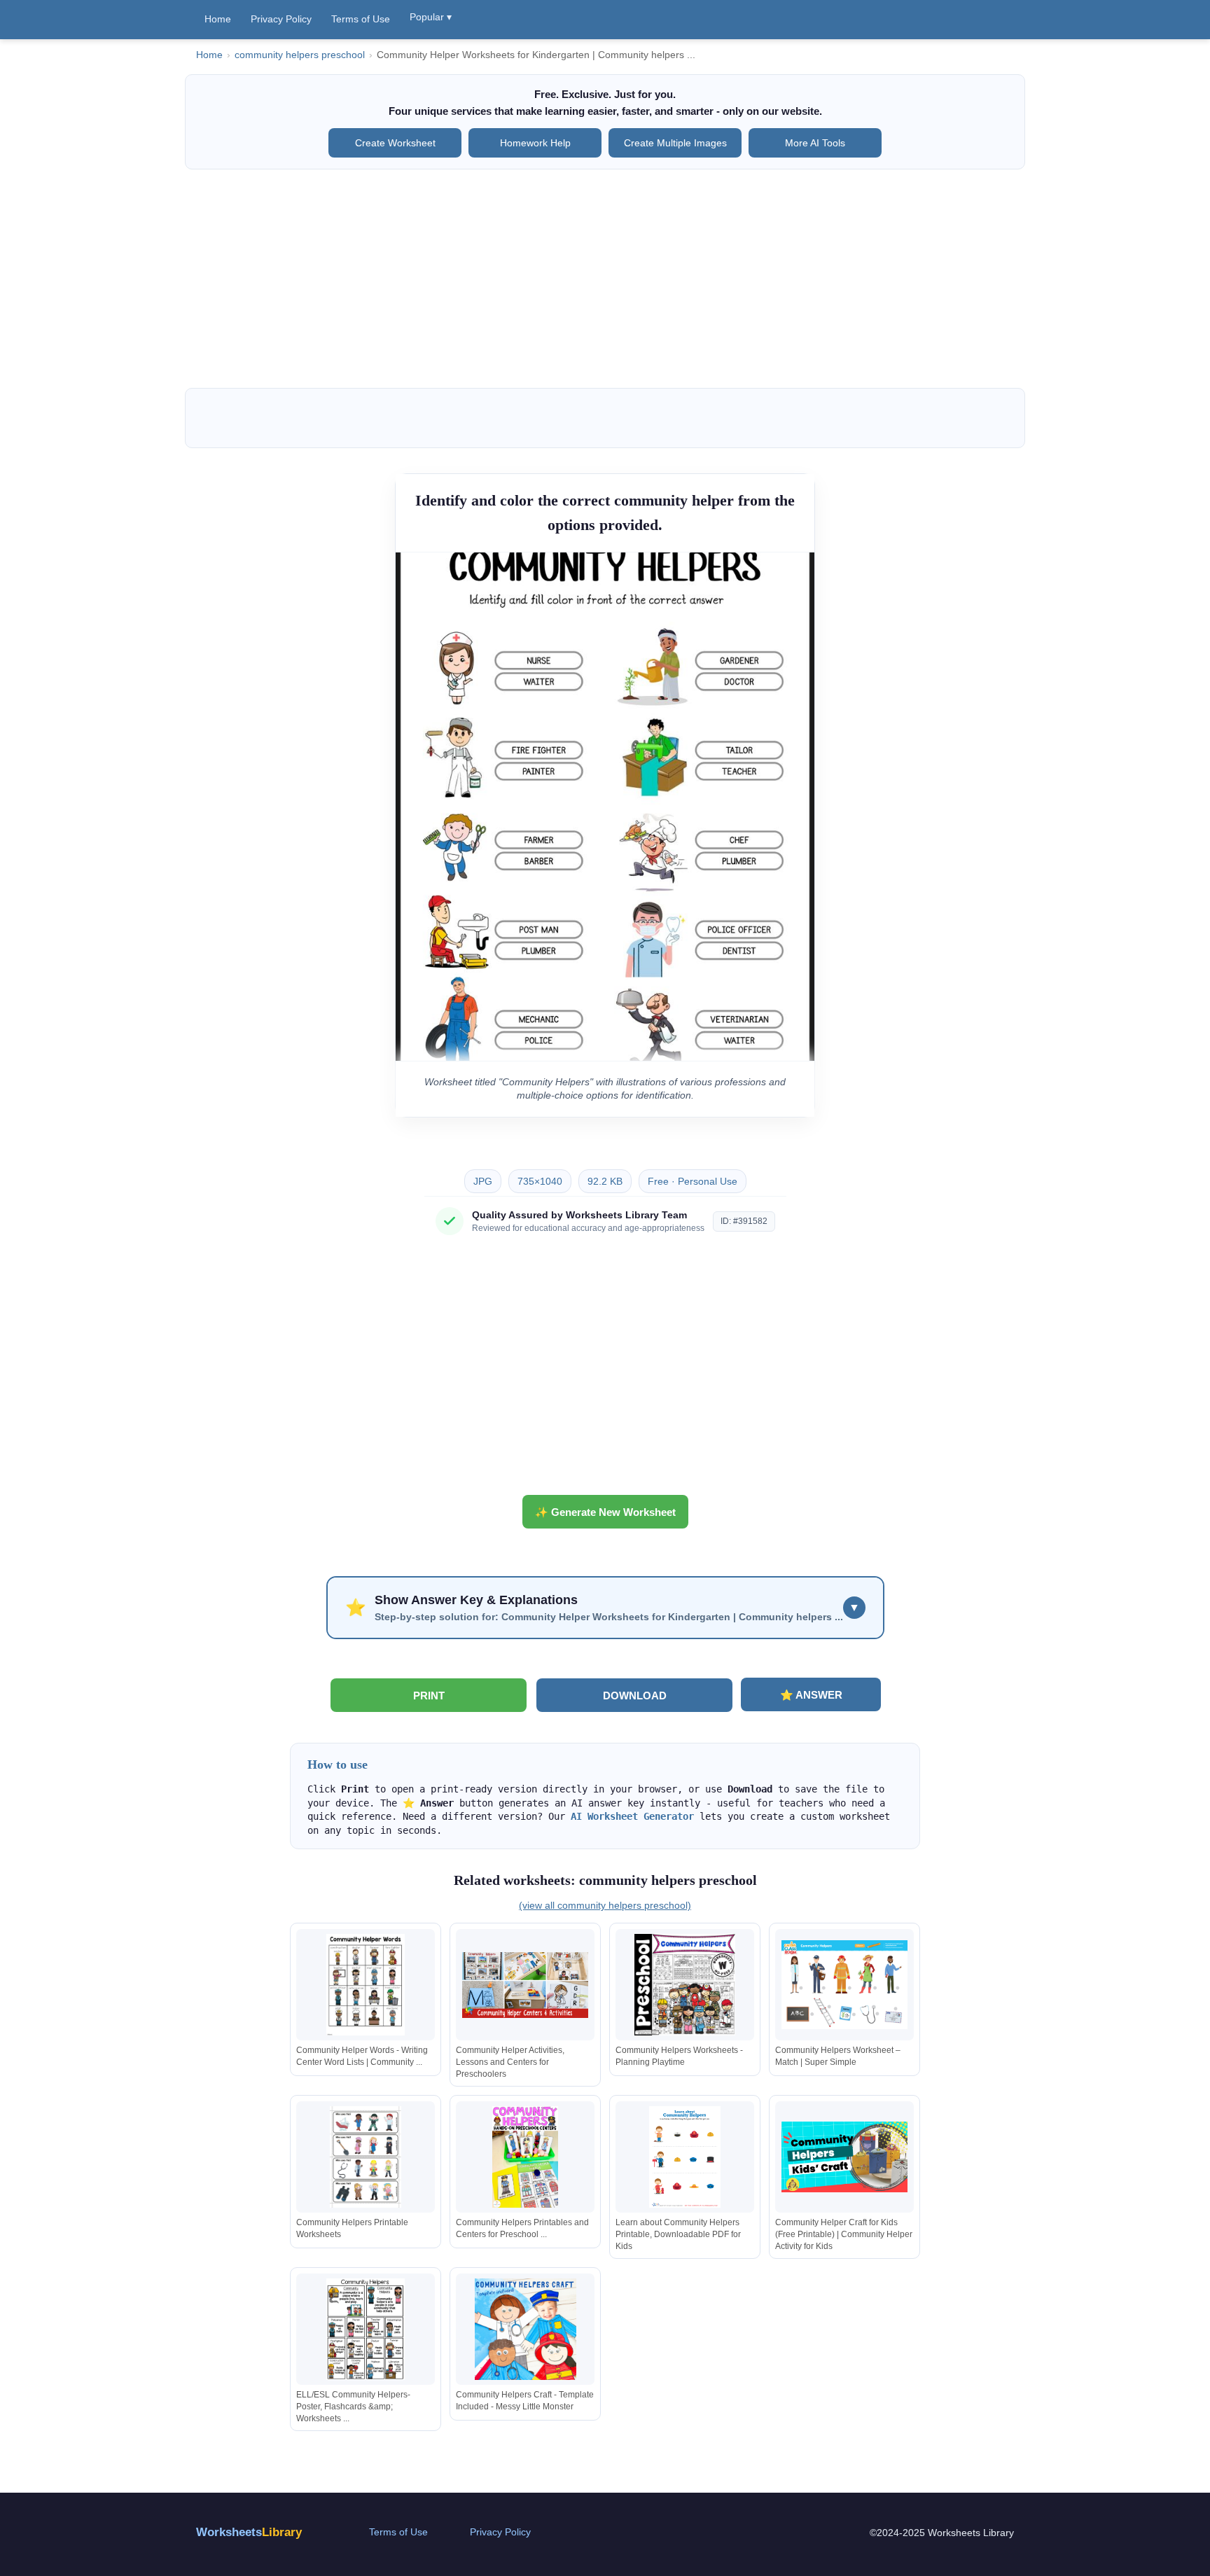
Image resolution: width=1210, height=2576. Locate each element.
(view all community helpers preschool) (605, 1905)
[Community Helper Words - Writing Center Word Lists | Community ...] (366, 1985)
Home (218, 19)
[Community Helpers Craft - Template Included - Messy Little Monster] (525, 2329)
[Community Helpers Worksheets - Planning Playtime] (685, 1985)
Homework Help (535, 143)
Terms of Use (361, 19)
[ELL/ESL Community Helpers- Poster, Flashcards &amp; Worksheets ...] (366, 2329)
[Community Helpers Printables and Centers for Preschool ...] (525, 2157)
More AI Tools (815, 143)
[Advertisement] (605, 279)
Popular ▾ (431, 17)
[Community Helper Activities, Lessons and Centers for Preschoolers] (525, 1985)
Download (635, 1696)
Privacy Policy (281, 19)
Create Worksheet (395, 143)
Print (429, 1696)
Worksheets (249, 2532)
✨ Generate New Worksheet (605, 1512)
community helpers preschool (300, 55)
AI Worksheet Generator (632, 1816)
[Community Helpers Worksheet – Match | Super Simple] (844, 1985)
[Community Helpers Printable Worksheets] (366, 2157)
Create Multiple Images (675, 143)
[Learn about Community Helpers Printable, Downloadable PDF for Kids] (685, 2157)
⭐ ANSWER (811, 1695)
